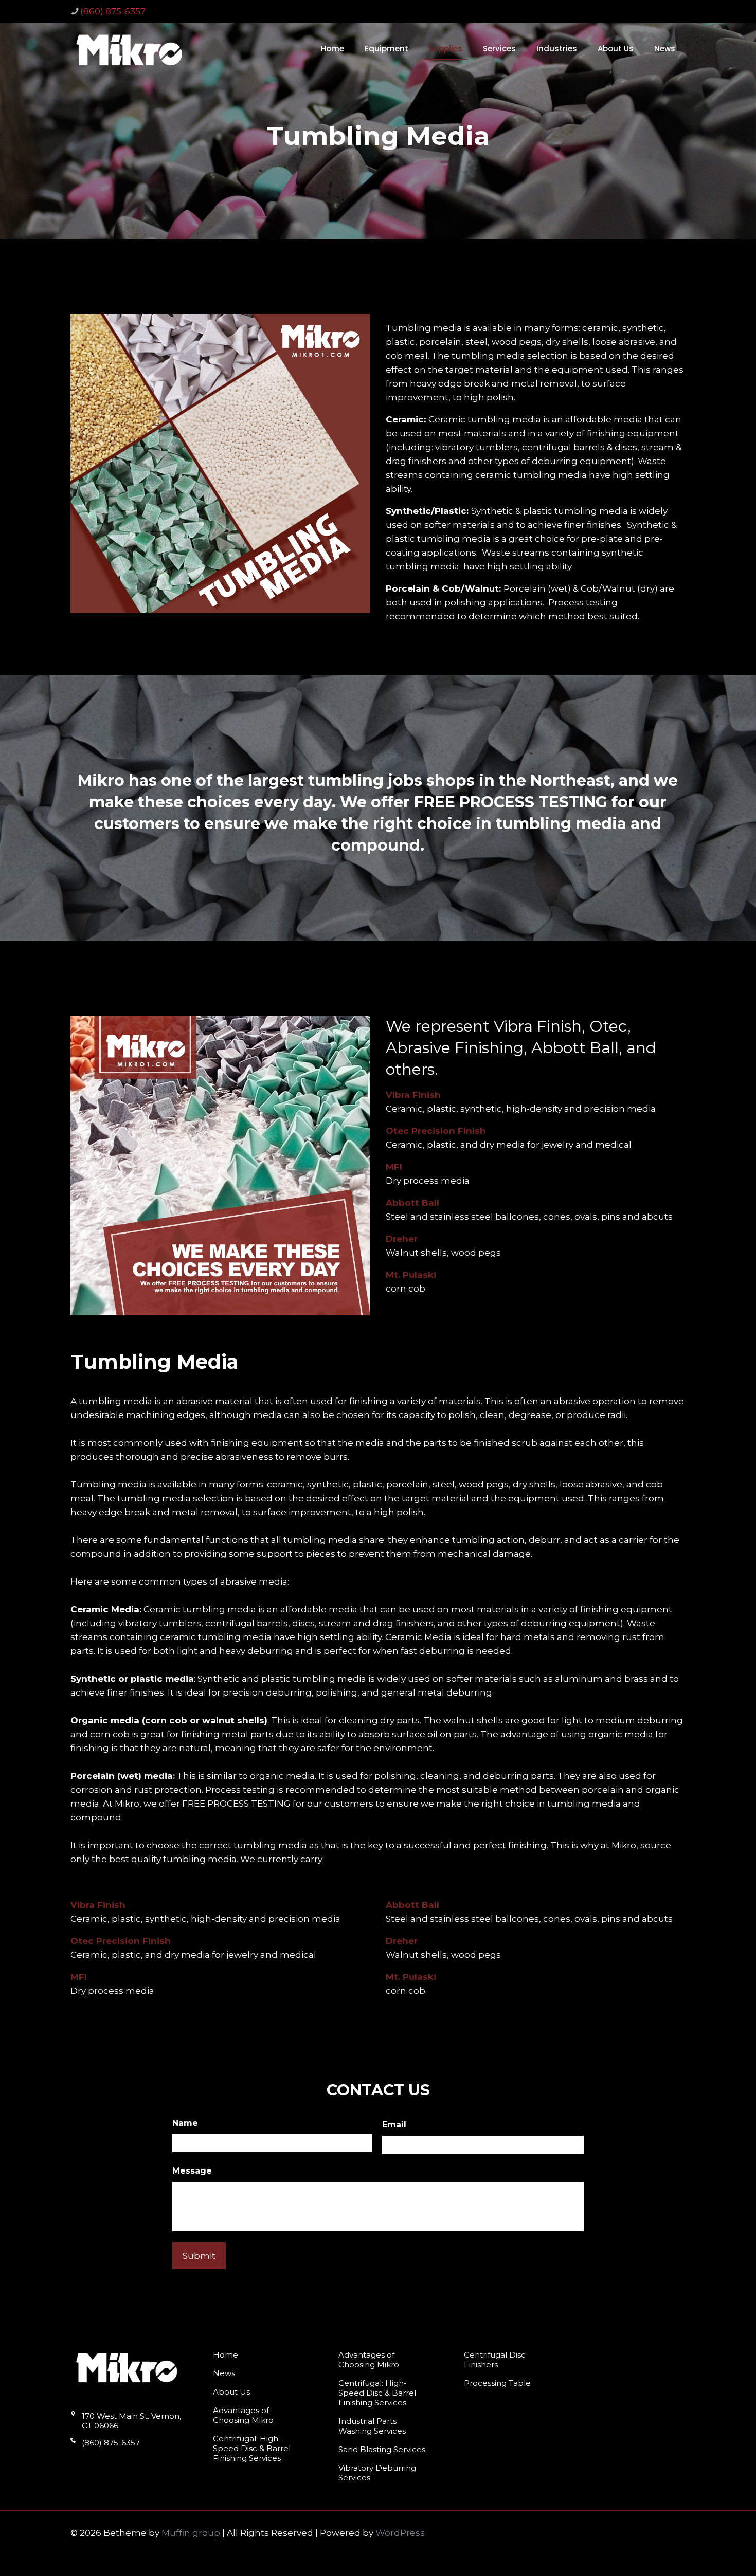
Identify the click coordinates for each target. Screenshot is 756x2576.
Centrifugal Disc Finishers (495, 2360)
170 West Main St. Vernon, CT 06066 (131, 2421)
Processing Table (497, 2383)
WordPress (400, 2533)
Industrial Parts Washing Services (372, 2426)
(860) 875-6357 (113, 11)
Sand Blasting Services (382, 2449)
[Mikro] (130, 49)
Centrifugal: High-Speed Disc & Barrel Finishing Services (252, 2448)
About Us (231, 2392)
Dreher (402, 1239)
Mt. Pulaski (411, 1275)
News (224, 2373)
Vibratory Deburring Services (377, 2473)
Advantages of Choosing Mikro (243, 2415)
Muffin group (191, 2533)
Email (394, 2124)
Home (226, 2355)
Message (192, 2171)
